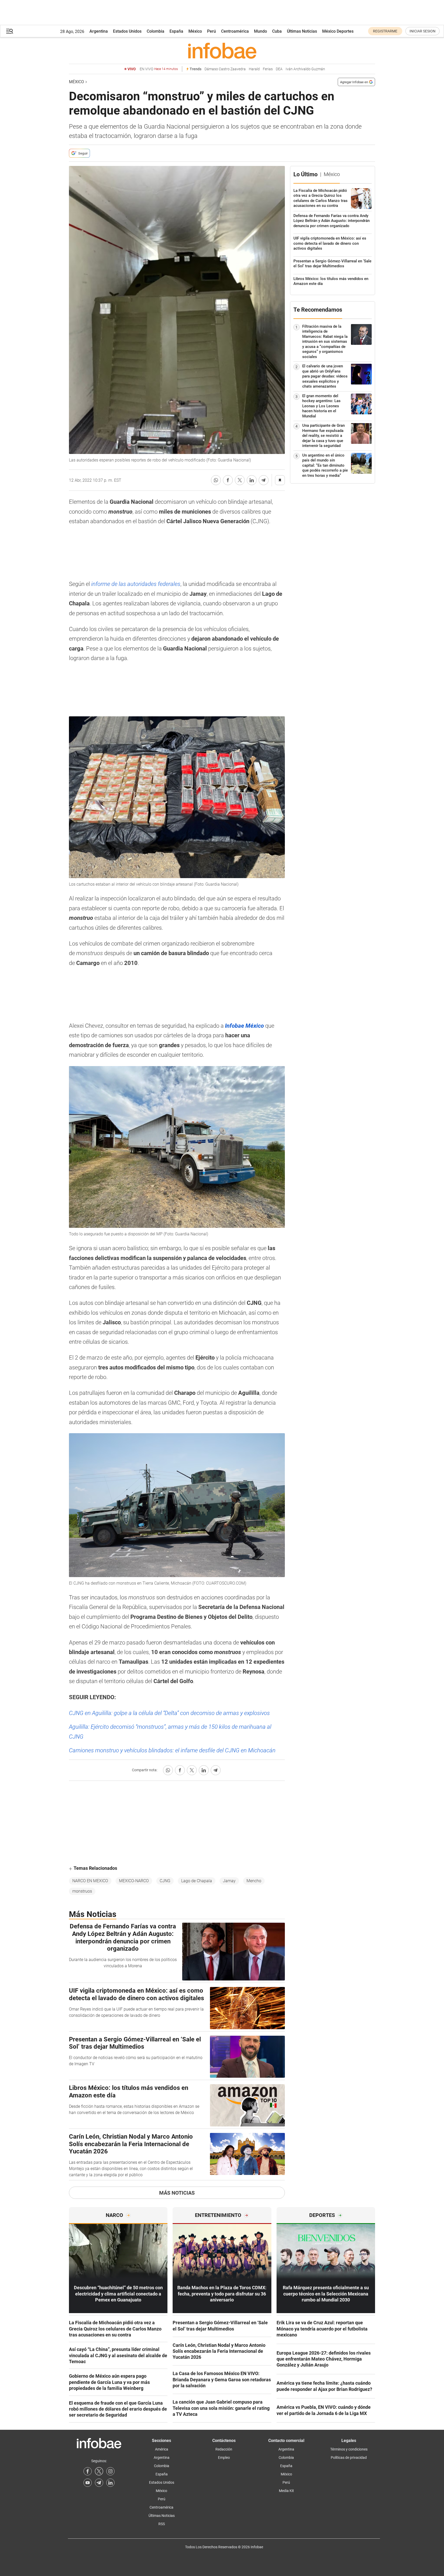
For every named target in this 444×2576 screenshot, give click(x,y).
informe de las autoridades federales (136, 584)
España (176, 31)
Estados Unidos (127, 31)
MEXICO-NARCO (134, 1881)
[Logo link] (222, 51)
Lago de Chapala (197, 1881)
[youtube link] (88, 2483)
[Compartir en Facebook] (228, 480)
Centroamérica (235, 31)
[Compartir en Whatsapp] (216, 480)
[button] (10, 31)
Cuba (277, 31)
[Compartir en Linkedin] (252, 480)
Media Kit (286, 2491)
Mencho (254, 1881)
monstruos (82, 1891)
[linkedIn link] (110, 2483)
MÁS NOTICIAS (177, 2193)
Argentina (99, 31)
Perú (212, 31)
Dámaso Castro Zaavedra (225, 69)
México (195, 31)
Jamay (229, 1881)
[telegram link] (99, 2483)
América (162, 2449)
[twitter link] (99, 2471)
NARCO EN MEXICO (90, 1881)
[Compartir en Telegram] (264, 480)
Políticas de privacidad (349, 2458)
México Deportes (338, 31)
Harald (254, 69)
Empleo (224, 2458)
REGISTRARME (385, 31)
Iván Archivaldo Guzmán (305, 69)
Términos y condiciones (349, 2449)
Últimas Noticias (302, 31)
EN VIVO (159, 69)
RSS (162, 2524)
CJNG (165, 1881)
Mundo (260, 31)
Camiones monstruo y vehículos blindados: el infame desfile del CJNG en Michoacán (172, 1750)
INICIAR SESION (422, 31)
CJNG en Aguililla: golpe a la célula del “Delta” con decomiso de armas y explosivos (169, 1713)
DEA (279, 69)
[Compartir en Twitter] (240, 480)
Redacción (224, 2449)
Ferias (268, 69)
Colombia (156, 31)
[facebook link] (88, 2471)
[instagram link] (110, 2471)
